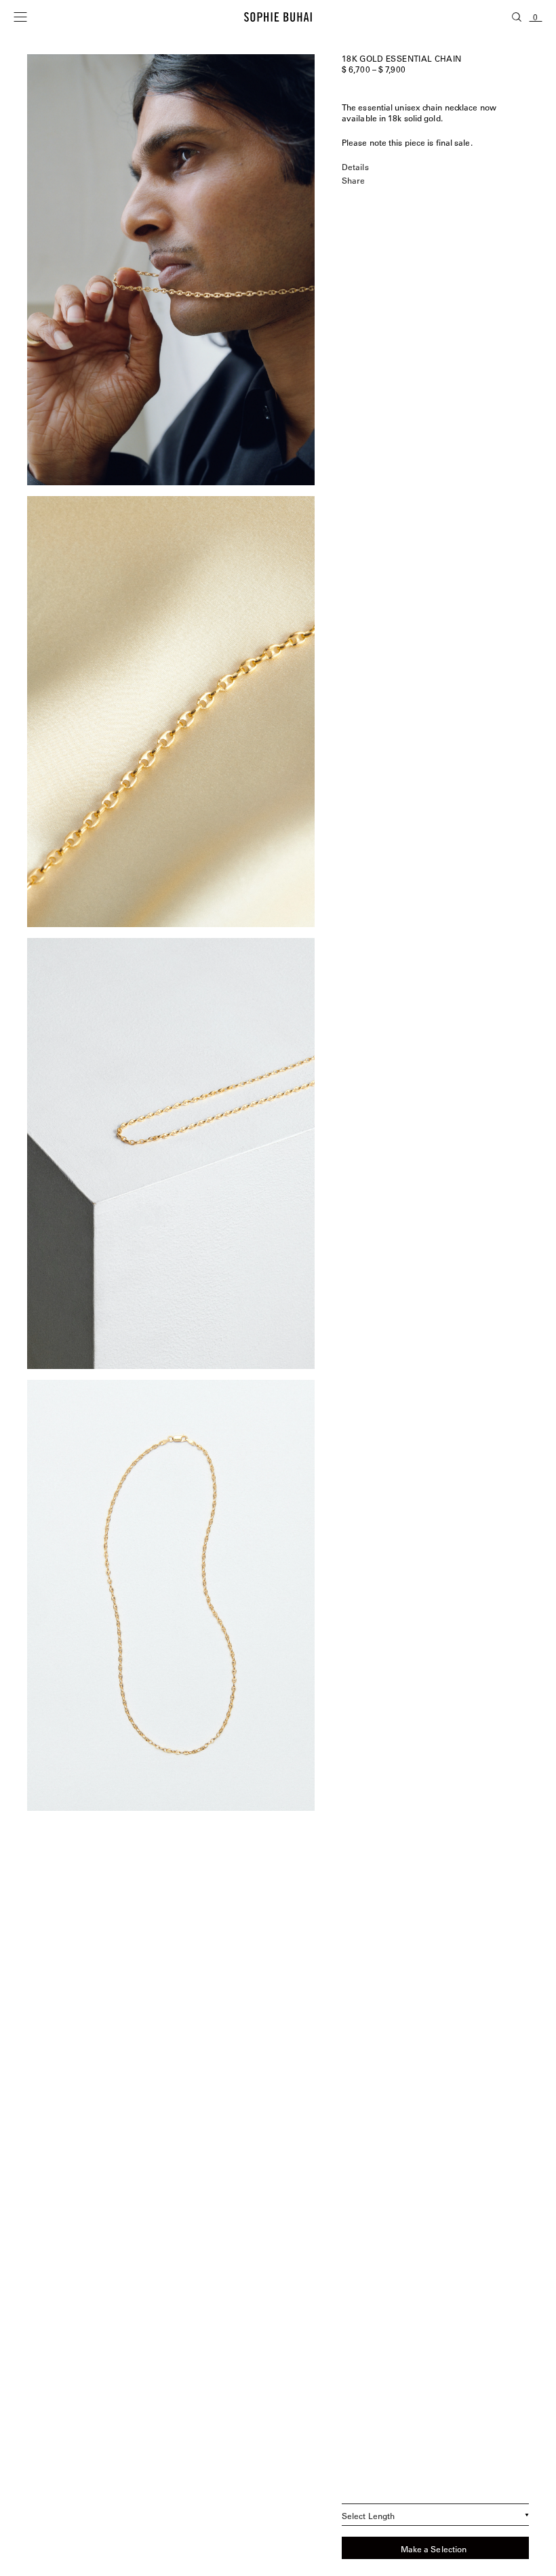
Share (353, 180)
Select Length (368, 2516)
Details (355, 167)
